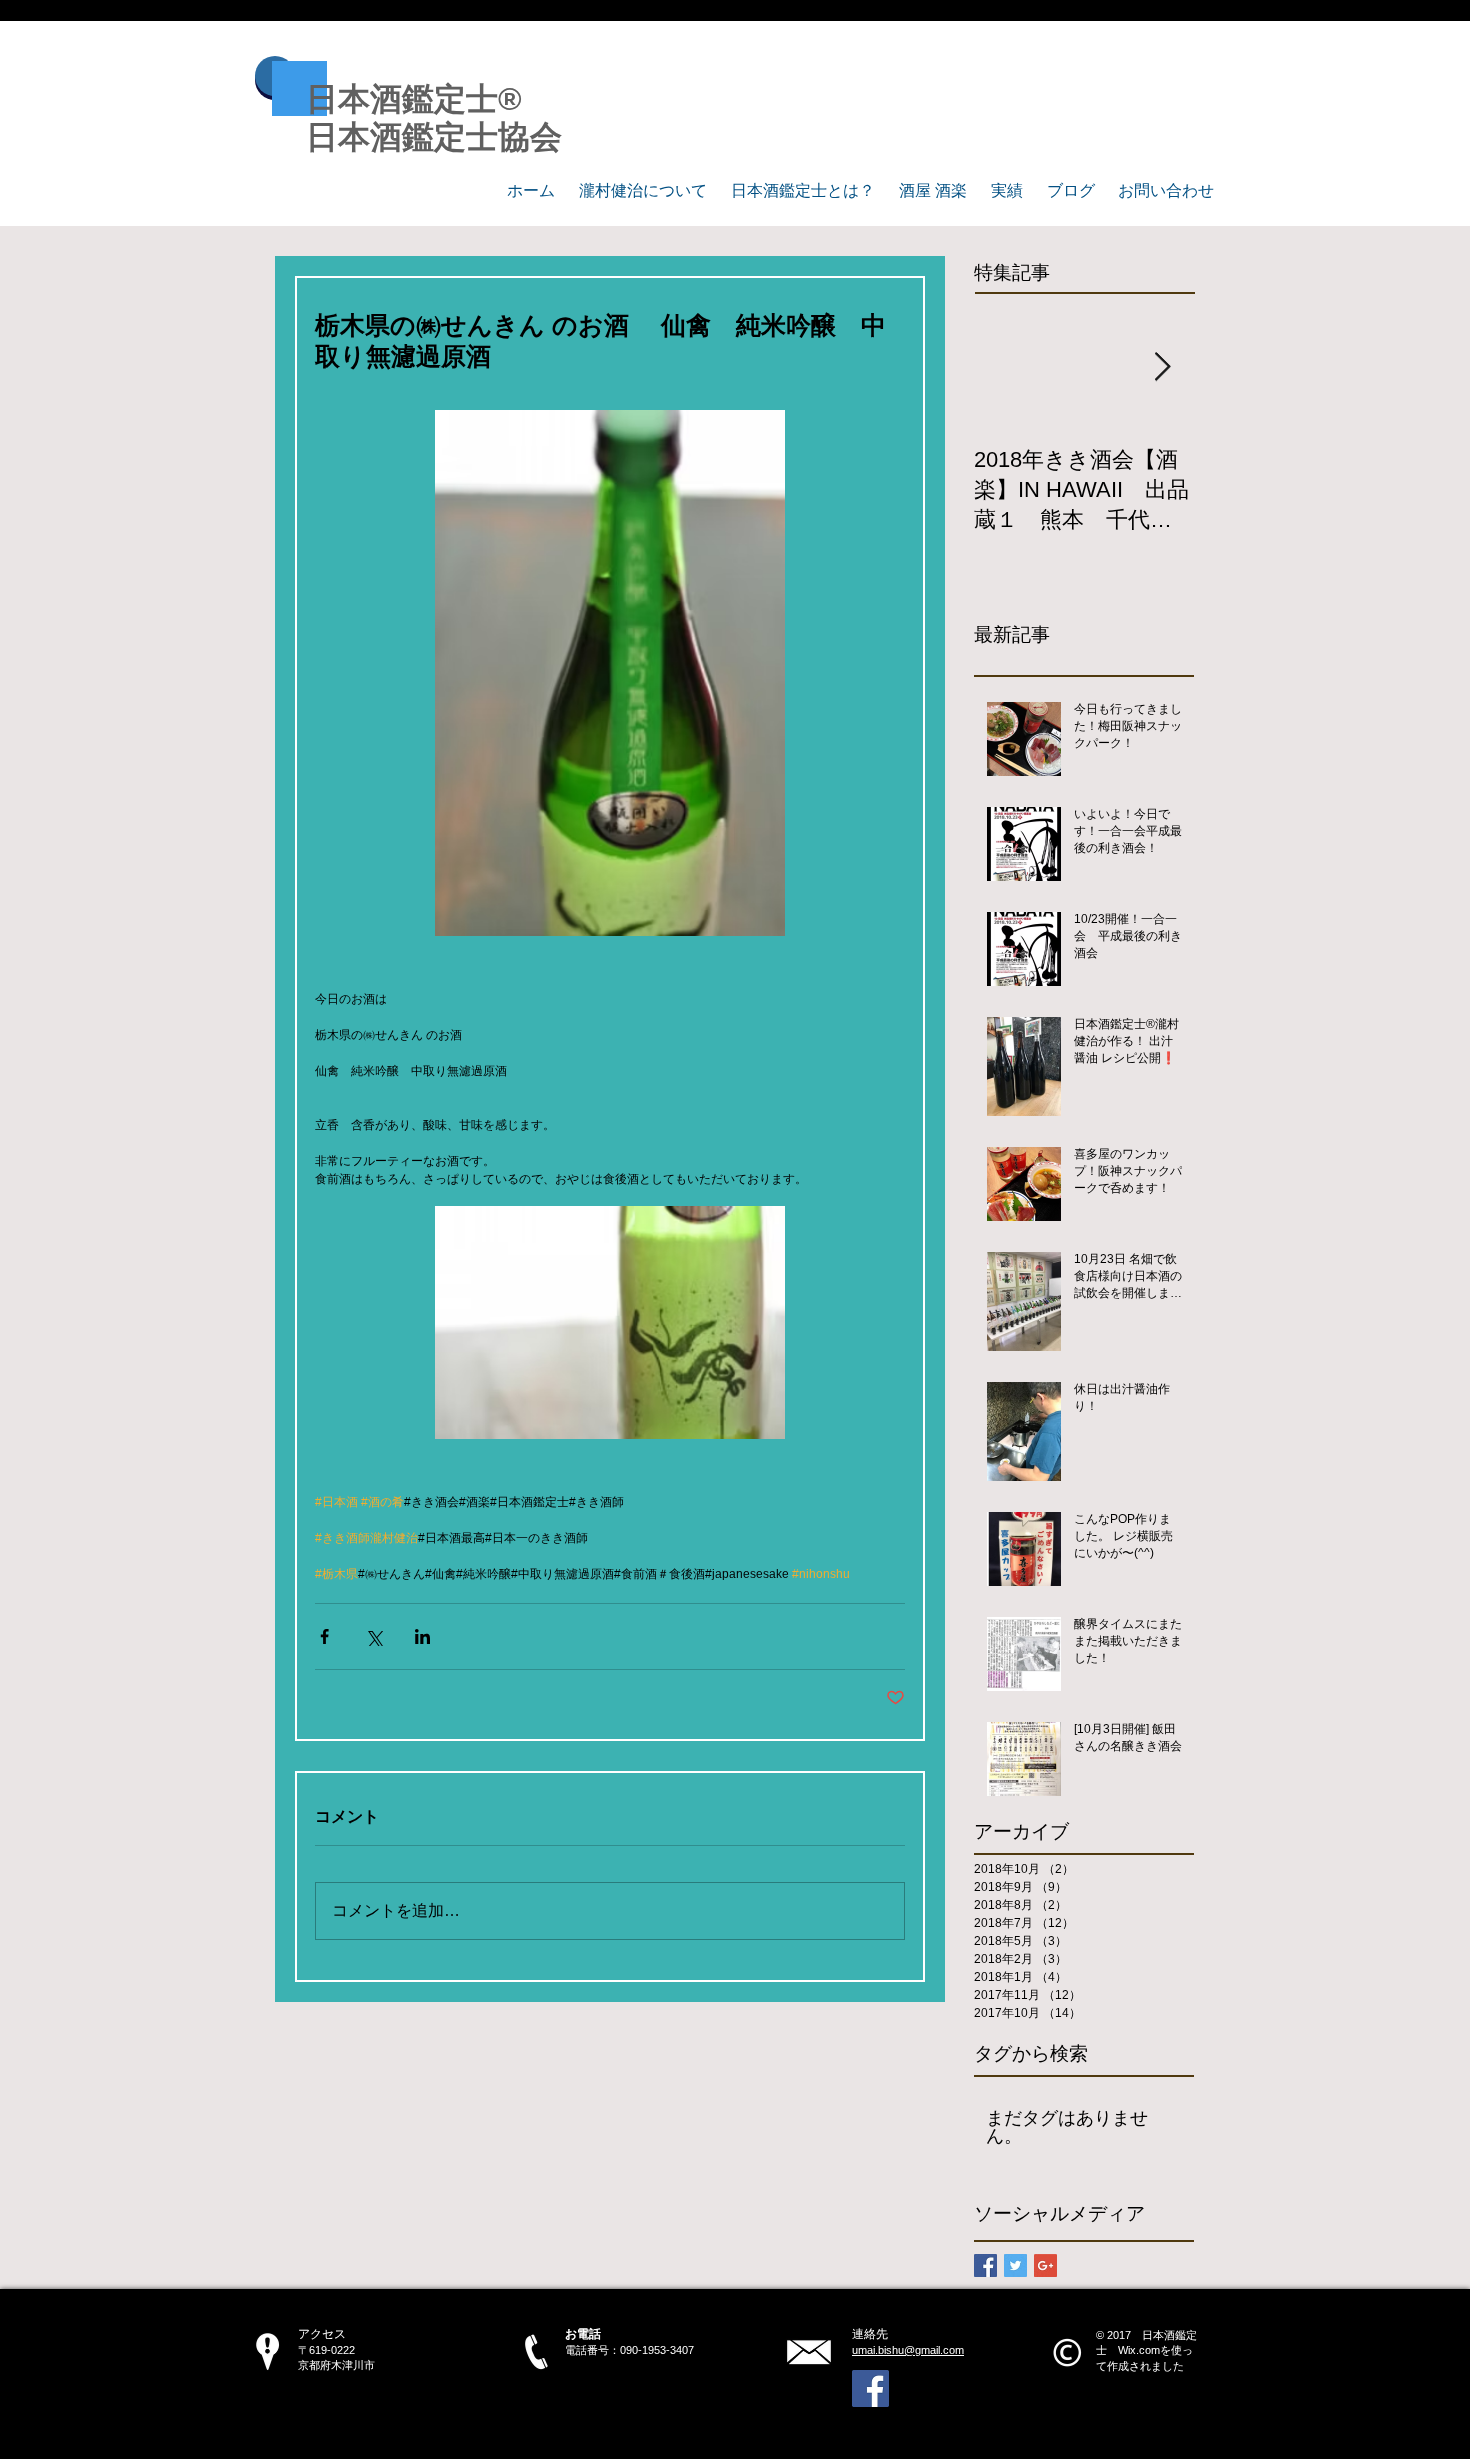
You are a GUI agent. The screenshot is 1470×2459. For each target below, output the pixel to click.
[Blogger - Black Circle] (1016, 2388)
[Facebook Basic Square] (985, 2265)
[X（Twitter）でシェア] (373, 1636)
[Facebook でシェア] (324, 1636)
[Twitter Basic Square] (1015, 2265)
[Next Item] (1162, 367)
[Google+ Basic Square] (1045, 2265)
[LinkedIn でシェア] (422, 1636)
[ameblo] (870, 2388)
